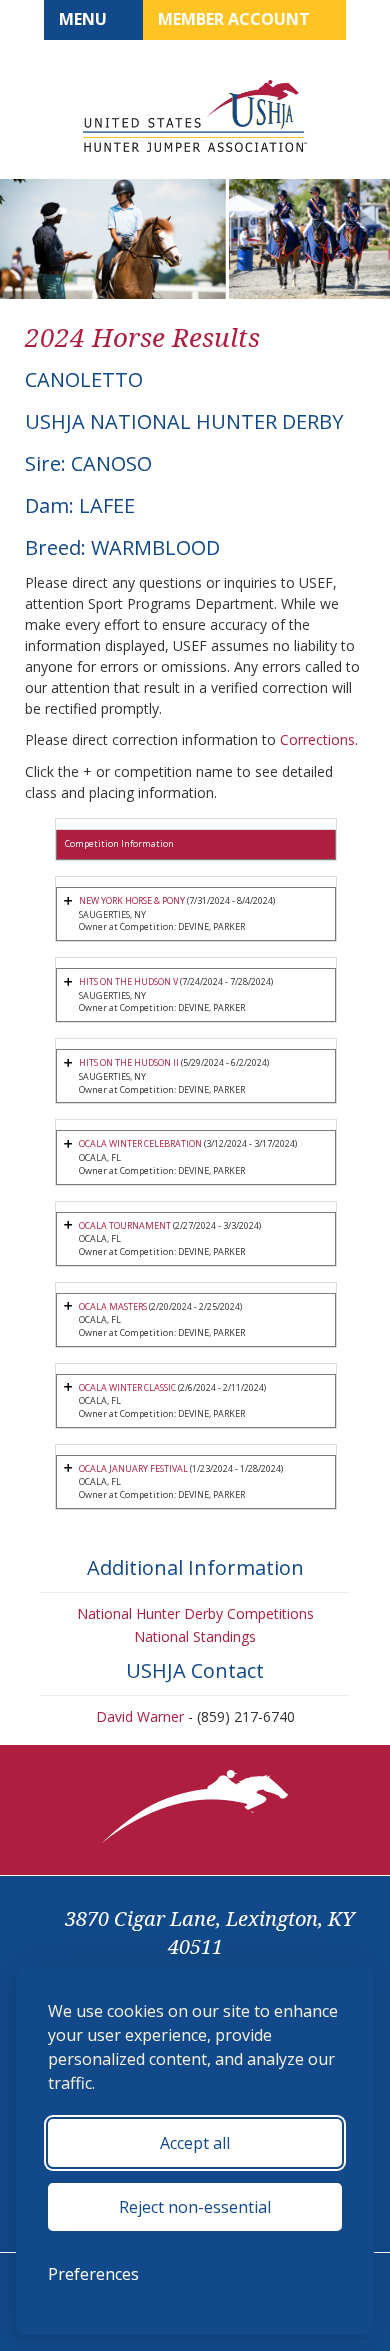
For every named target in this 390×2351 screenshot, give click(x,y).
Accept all (195, 2143)
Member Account (236, 19)
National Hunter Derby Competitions (195, 1613)
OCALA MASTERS (113, 1306)
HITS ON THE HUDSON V (128, 981)
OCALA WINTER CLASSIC (127, 1387)
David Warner (140, 1716)
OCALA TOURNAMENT (125, 1225)
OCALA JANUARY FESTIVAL (133, 1468)
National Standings (195, 1636)
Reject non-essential (195, 2207)
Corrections (317, 739)
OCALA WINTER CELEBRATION (140, 1143)
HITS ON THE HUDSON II (129, 1062)
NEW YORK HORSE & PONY (132, 900)
